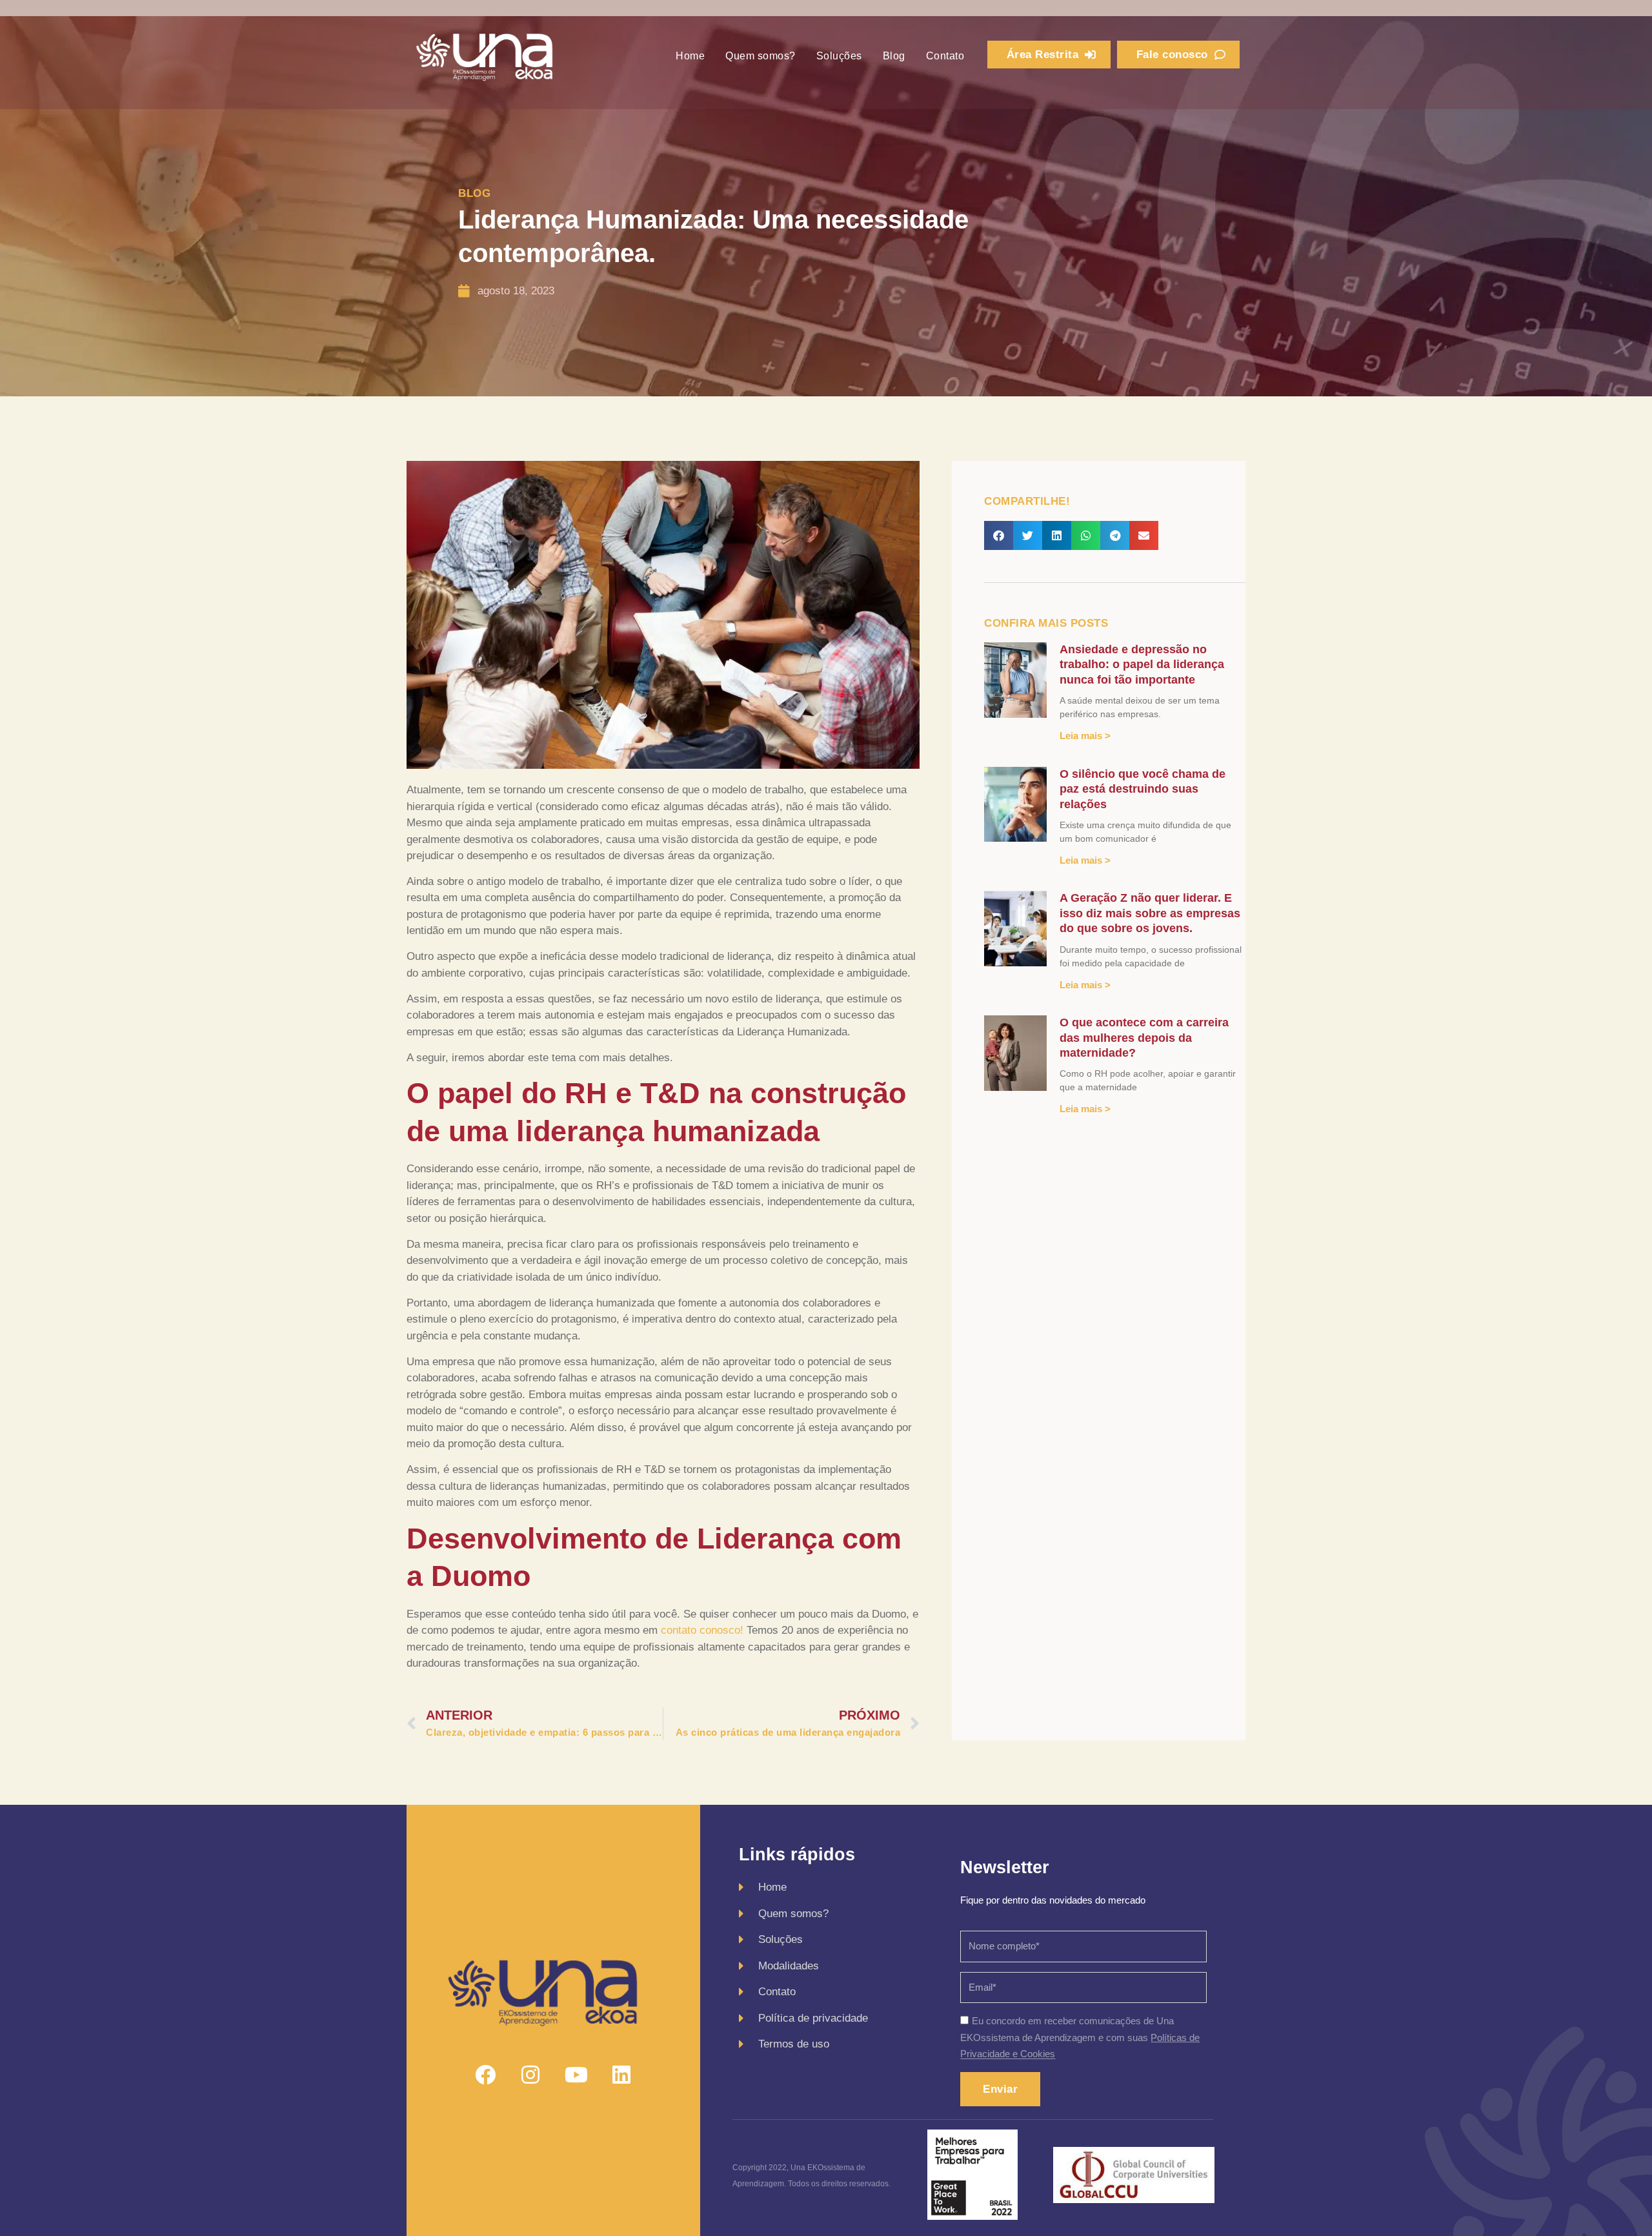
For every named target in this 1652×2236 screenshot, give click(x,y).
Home (690, 56)
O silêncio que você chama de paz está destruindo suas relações (1143, 789)
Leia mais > (1085, 736)
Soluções (839, 56)
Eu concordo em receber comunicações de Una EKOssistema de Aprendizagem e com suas (1080, 2038)
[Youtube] (576, 2075)
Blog (894, 56)
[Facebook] (485, 2075)
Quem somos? (761, 56)
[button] (999, 535)
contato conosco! (702, 1630)
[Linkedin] (621, 2075)
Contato (945, 56)
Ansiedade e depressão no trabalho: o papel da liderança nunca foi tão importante (1142, 665)
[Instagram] (530, 2075)
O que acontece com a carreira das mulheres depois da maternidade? (1144, 1038)
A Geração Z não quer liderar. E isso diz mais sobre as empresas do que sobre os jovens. (1150, 913)
